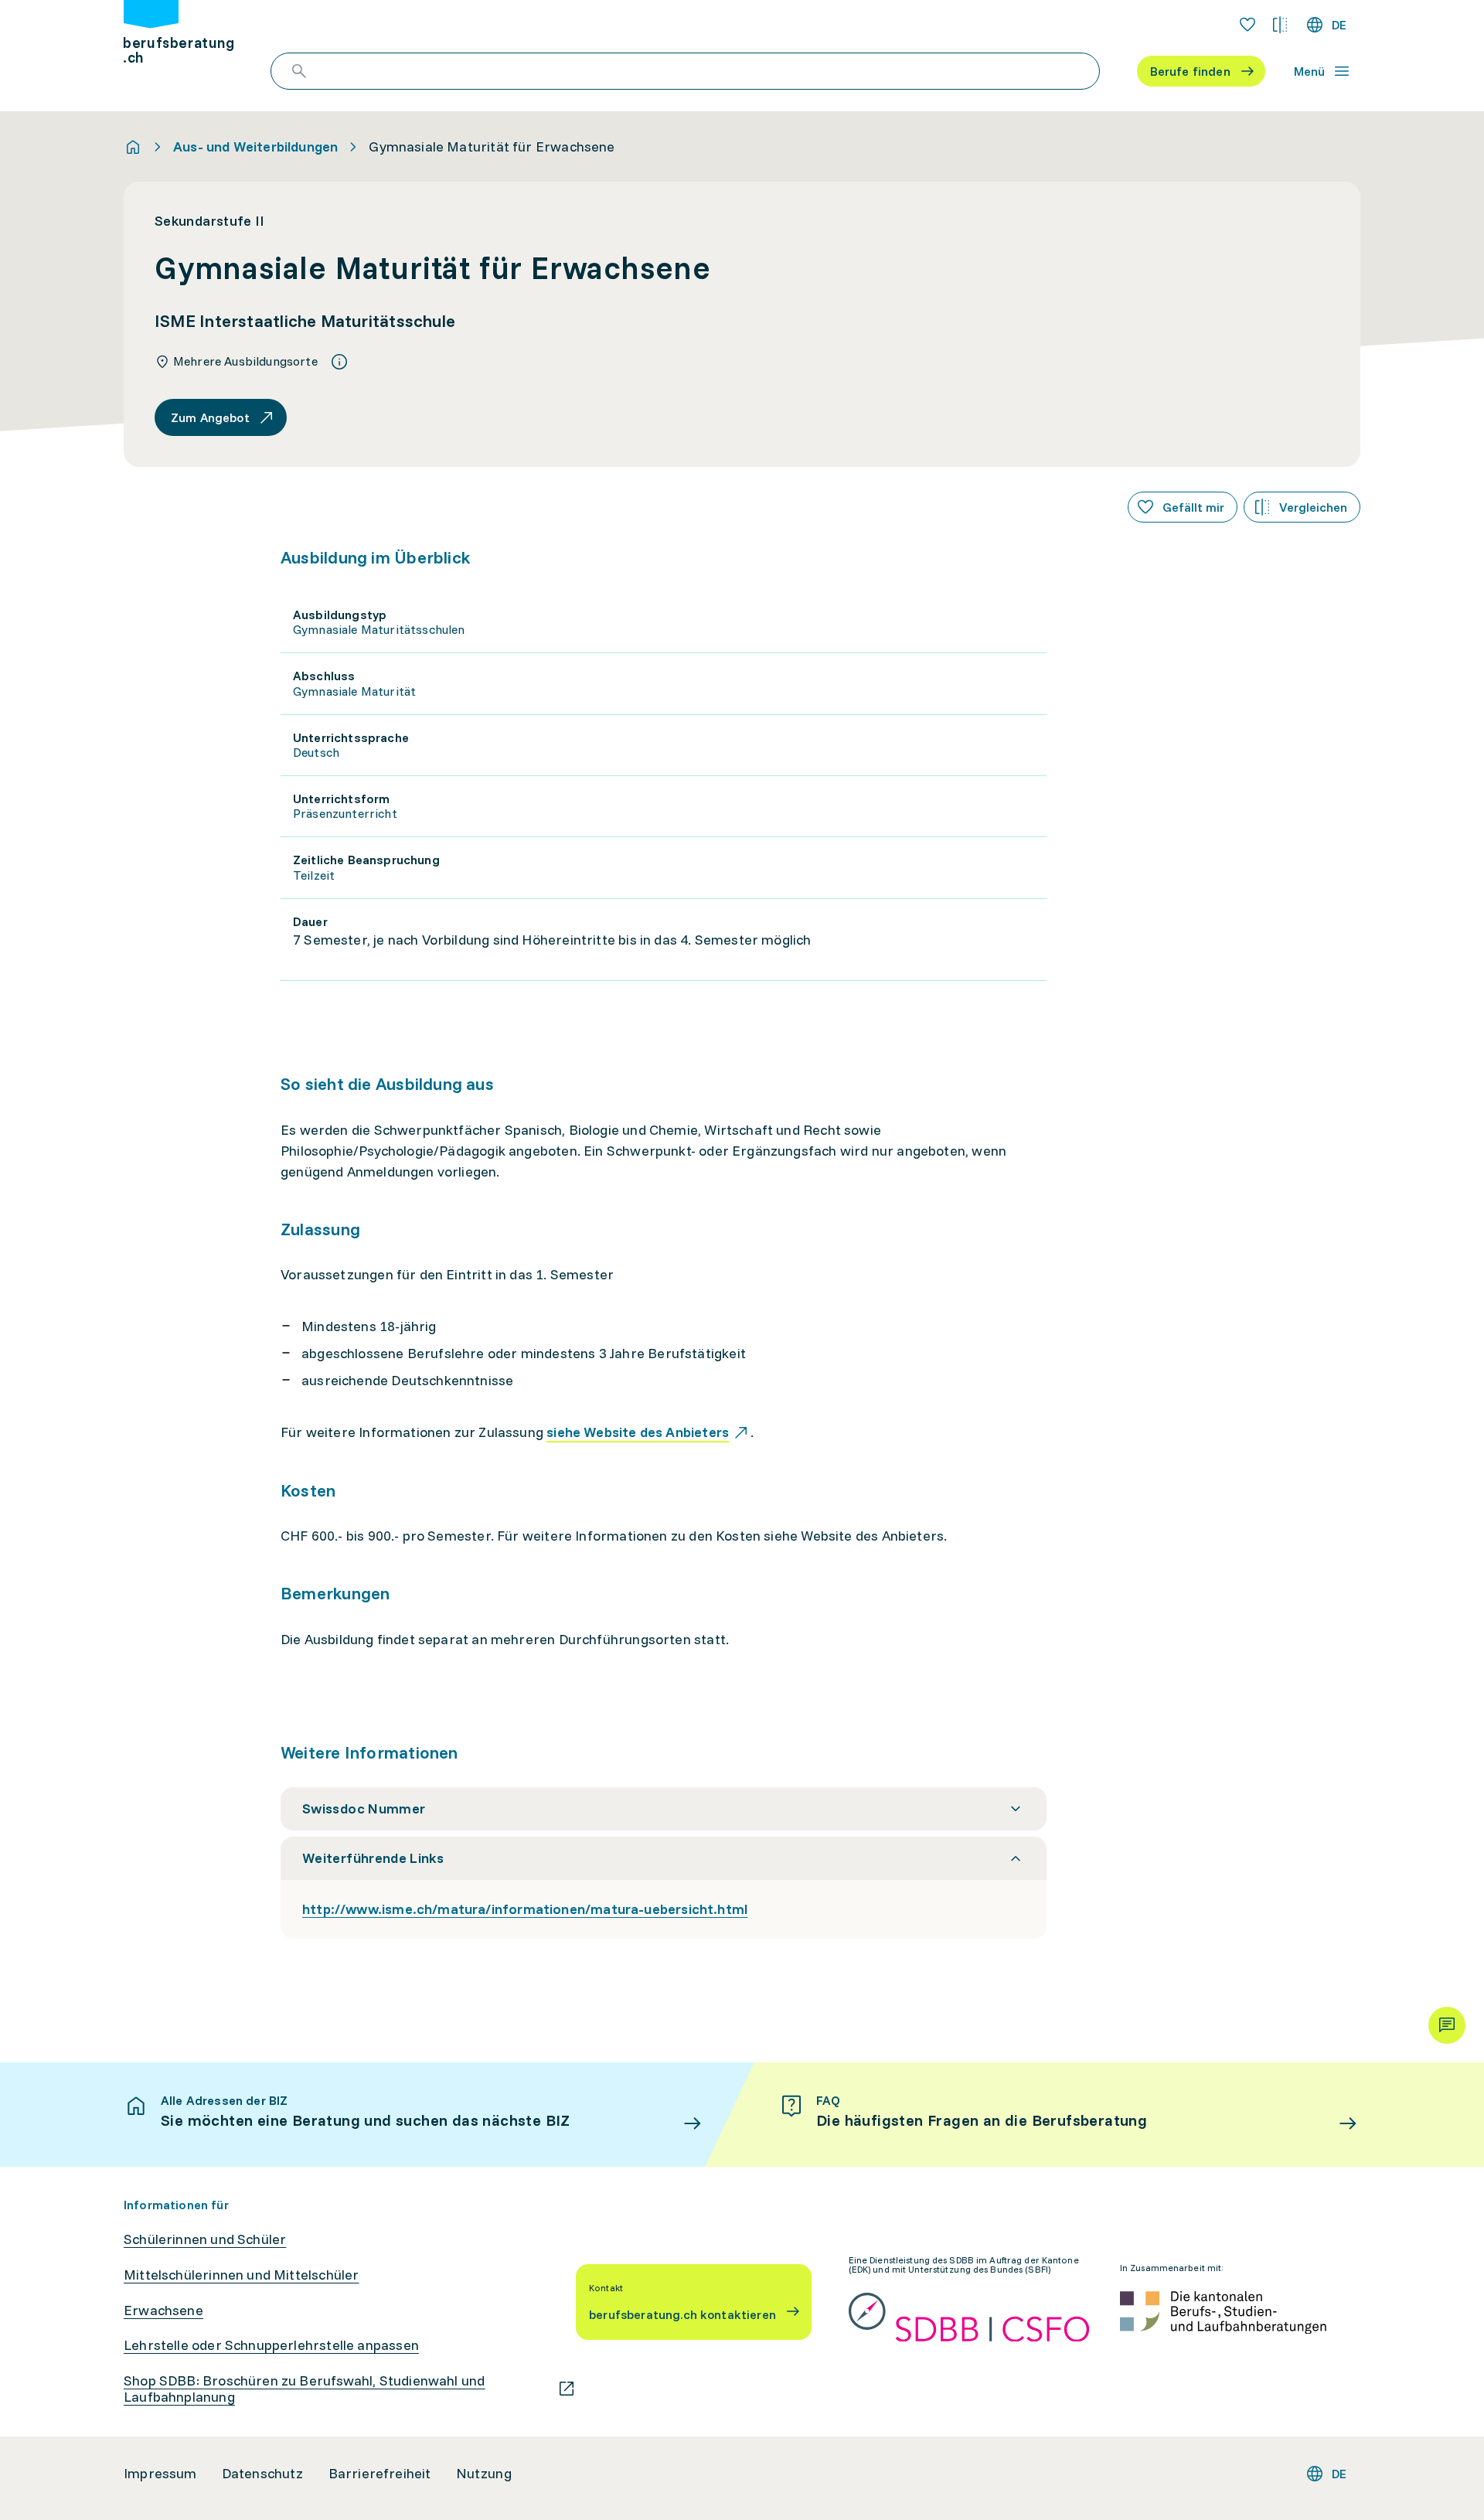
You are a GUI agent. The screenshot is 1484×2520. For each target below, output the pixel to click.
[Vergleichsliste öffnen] (1280, 25)
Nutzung (484, 2474)
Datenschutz (263, 2474)
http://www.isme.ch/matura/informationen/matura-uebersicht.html (525, 1909)
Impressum (160, 2474)
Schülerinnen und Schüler (205, 2239)
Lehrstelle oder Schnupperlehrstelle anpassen (271, 2345)
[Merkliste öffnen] (1247, 25)
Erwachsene (163, 2311)
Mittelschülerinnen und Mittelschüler (241, 2275)
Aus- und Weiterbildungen (255, 147)
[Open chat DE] (1447, 2025)
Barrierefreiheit (380, 2474)
